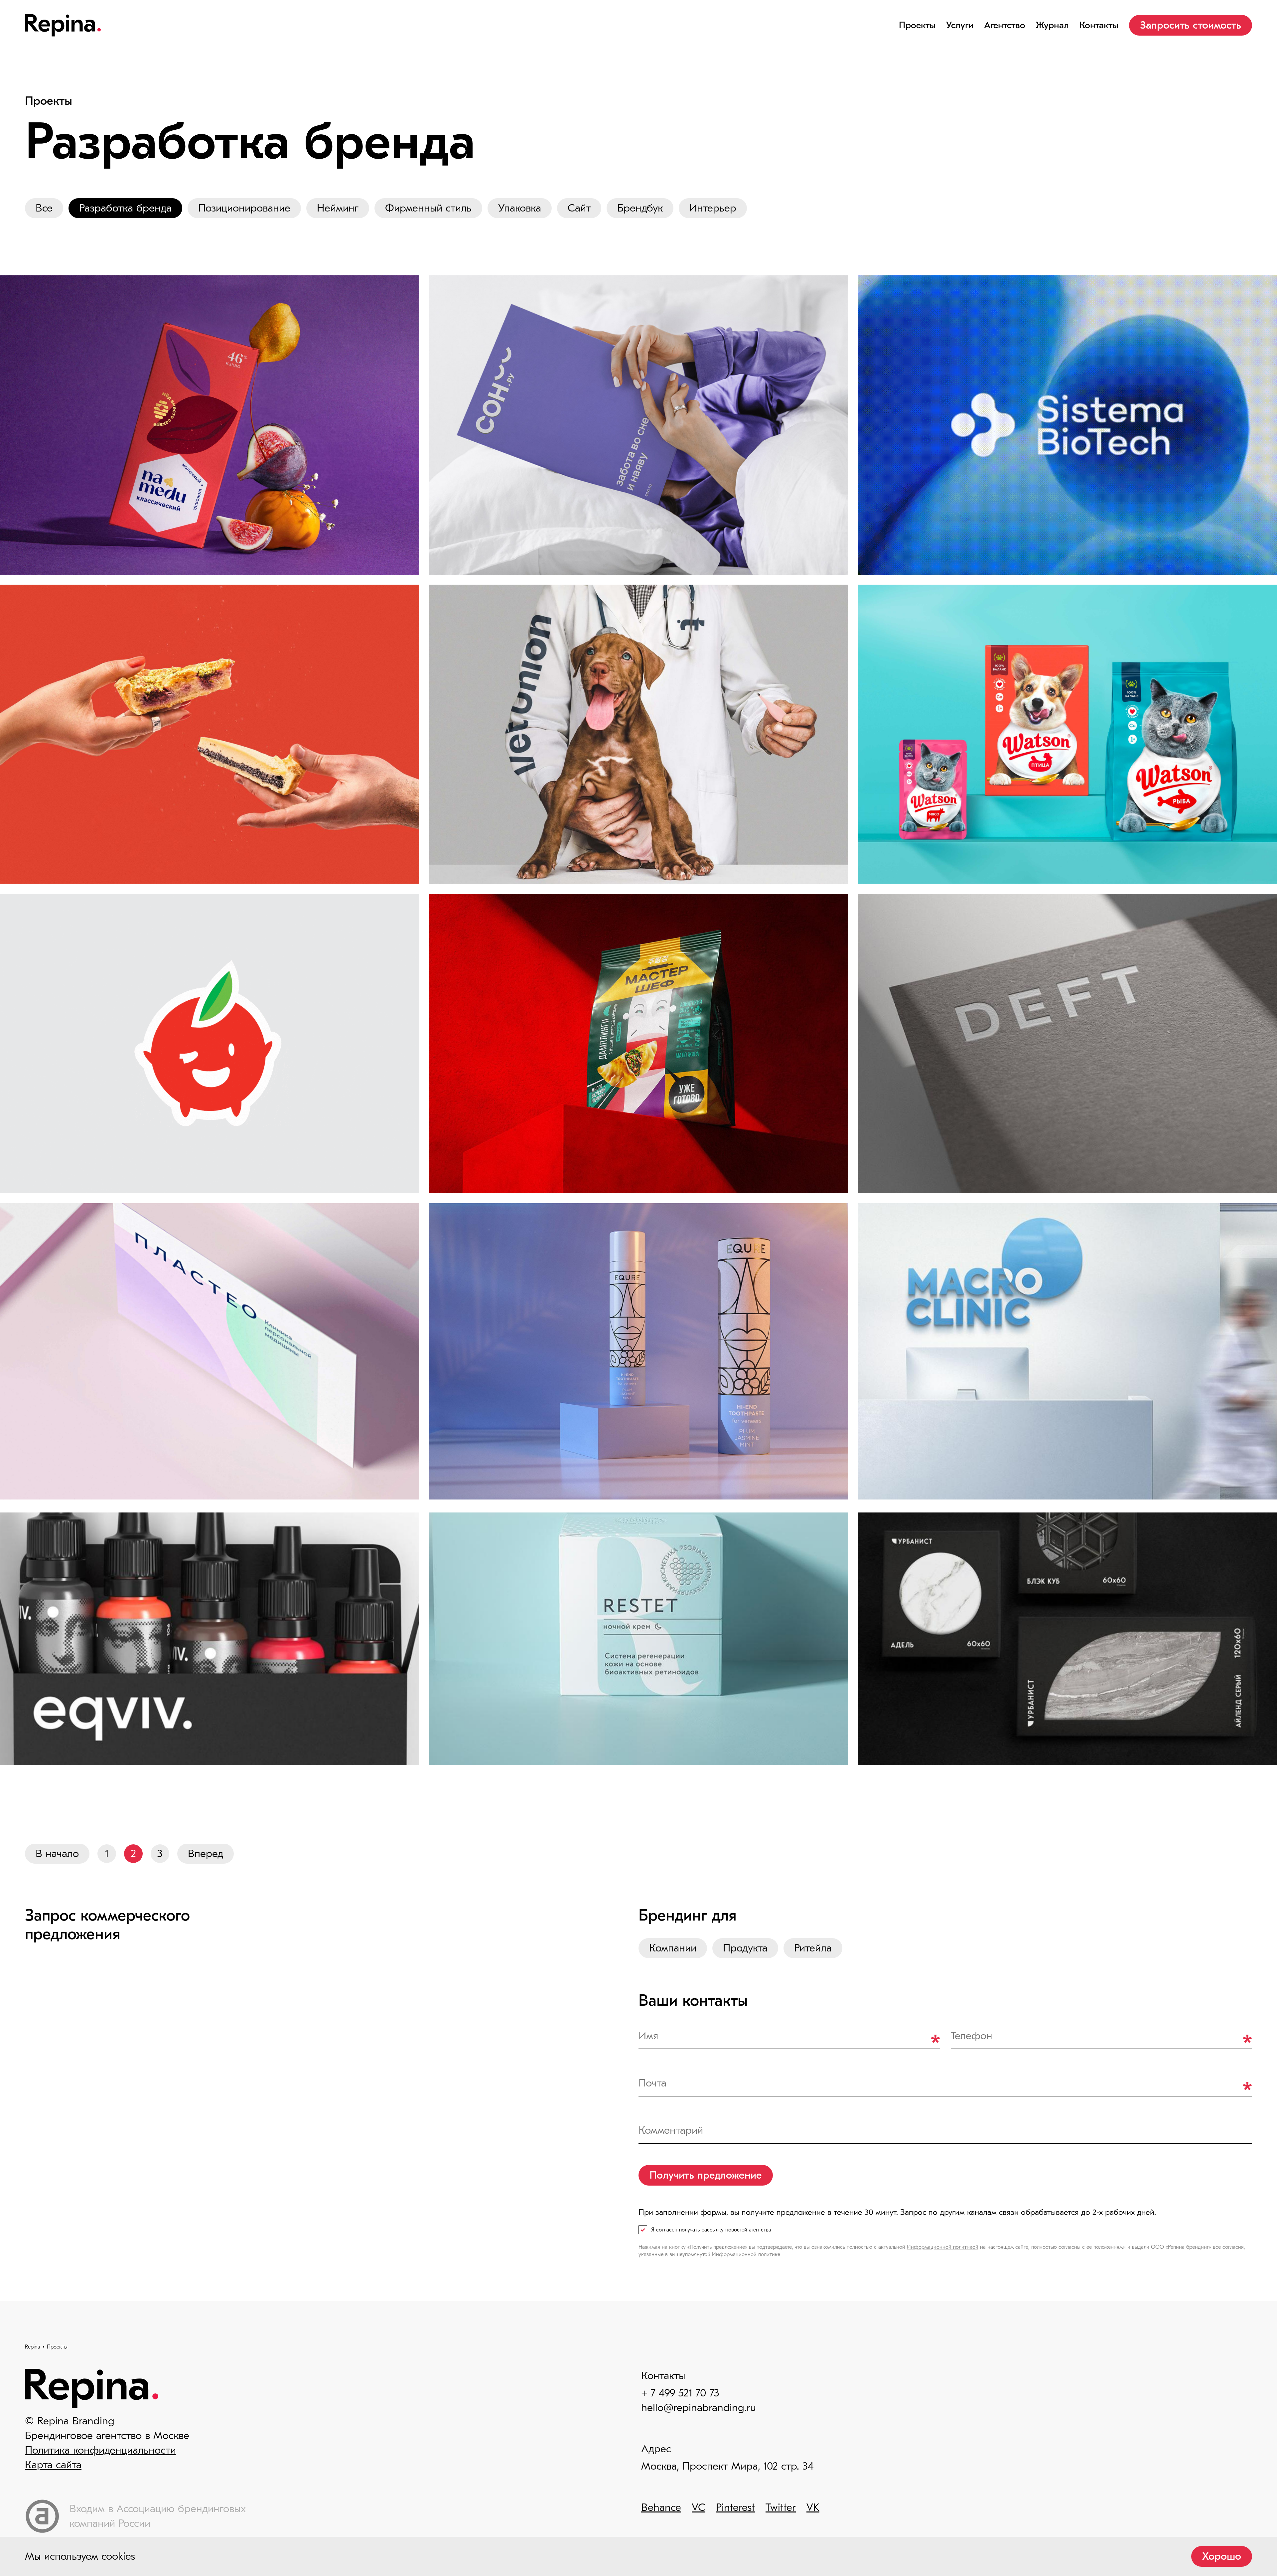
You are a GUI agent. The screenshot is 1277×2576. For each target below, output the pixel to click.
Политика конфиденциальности (100, 2450)
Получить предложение (706, 2175)
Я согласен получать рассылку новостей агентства (711, 2230)
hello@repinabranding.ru (699, 2408)
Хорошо (1222, 2556)
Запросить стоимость (1191, 25)
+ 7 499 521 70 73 (680, 2393)
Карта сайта (53, 2465)
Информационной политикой (943, 2247)
